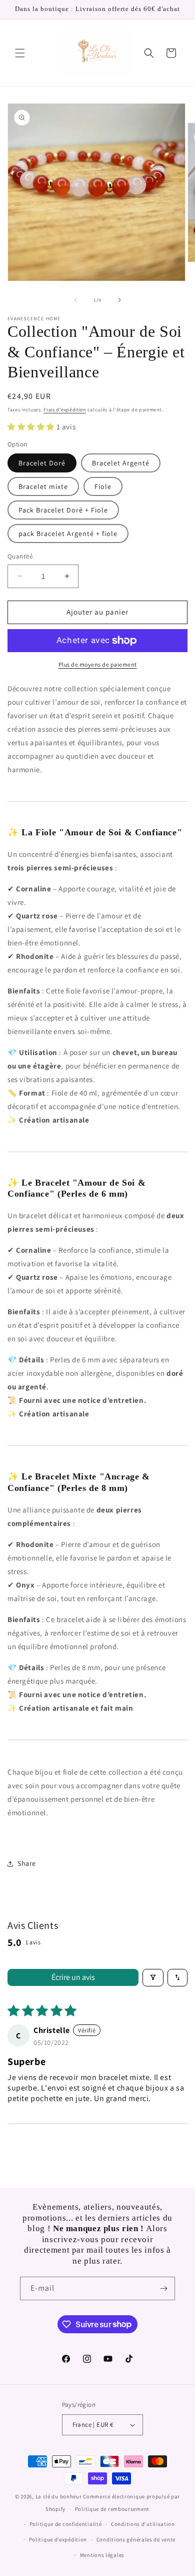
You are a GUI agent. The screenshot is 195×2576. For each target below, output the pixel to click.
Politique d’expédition (58, 2539)
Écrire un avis (73, 1977)
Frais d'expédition (65, 410)
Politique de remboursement (112, 2509)
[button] (20, 53)
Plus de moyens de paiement (98, 664)
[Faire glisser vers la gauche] (75, 300)
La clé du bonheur (59, 2496)
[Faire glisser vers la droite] (119, 300)
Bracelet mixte (43, 486)
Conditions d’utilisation (143, 2524)
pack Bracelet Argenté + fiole (68, 534)
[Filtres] (153, 1978)
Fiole (103, 486)
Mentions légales (102, 2555)
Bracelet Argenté (121, 463)
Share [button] (27, 1863)
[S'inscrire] (163, 2288)
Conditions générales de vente (136, 2539)
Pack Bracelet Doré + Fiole (63, 510)
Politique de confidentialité (66, 2524)
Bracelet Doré (42, 463)
